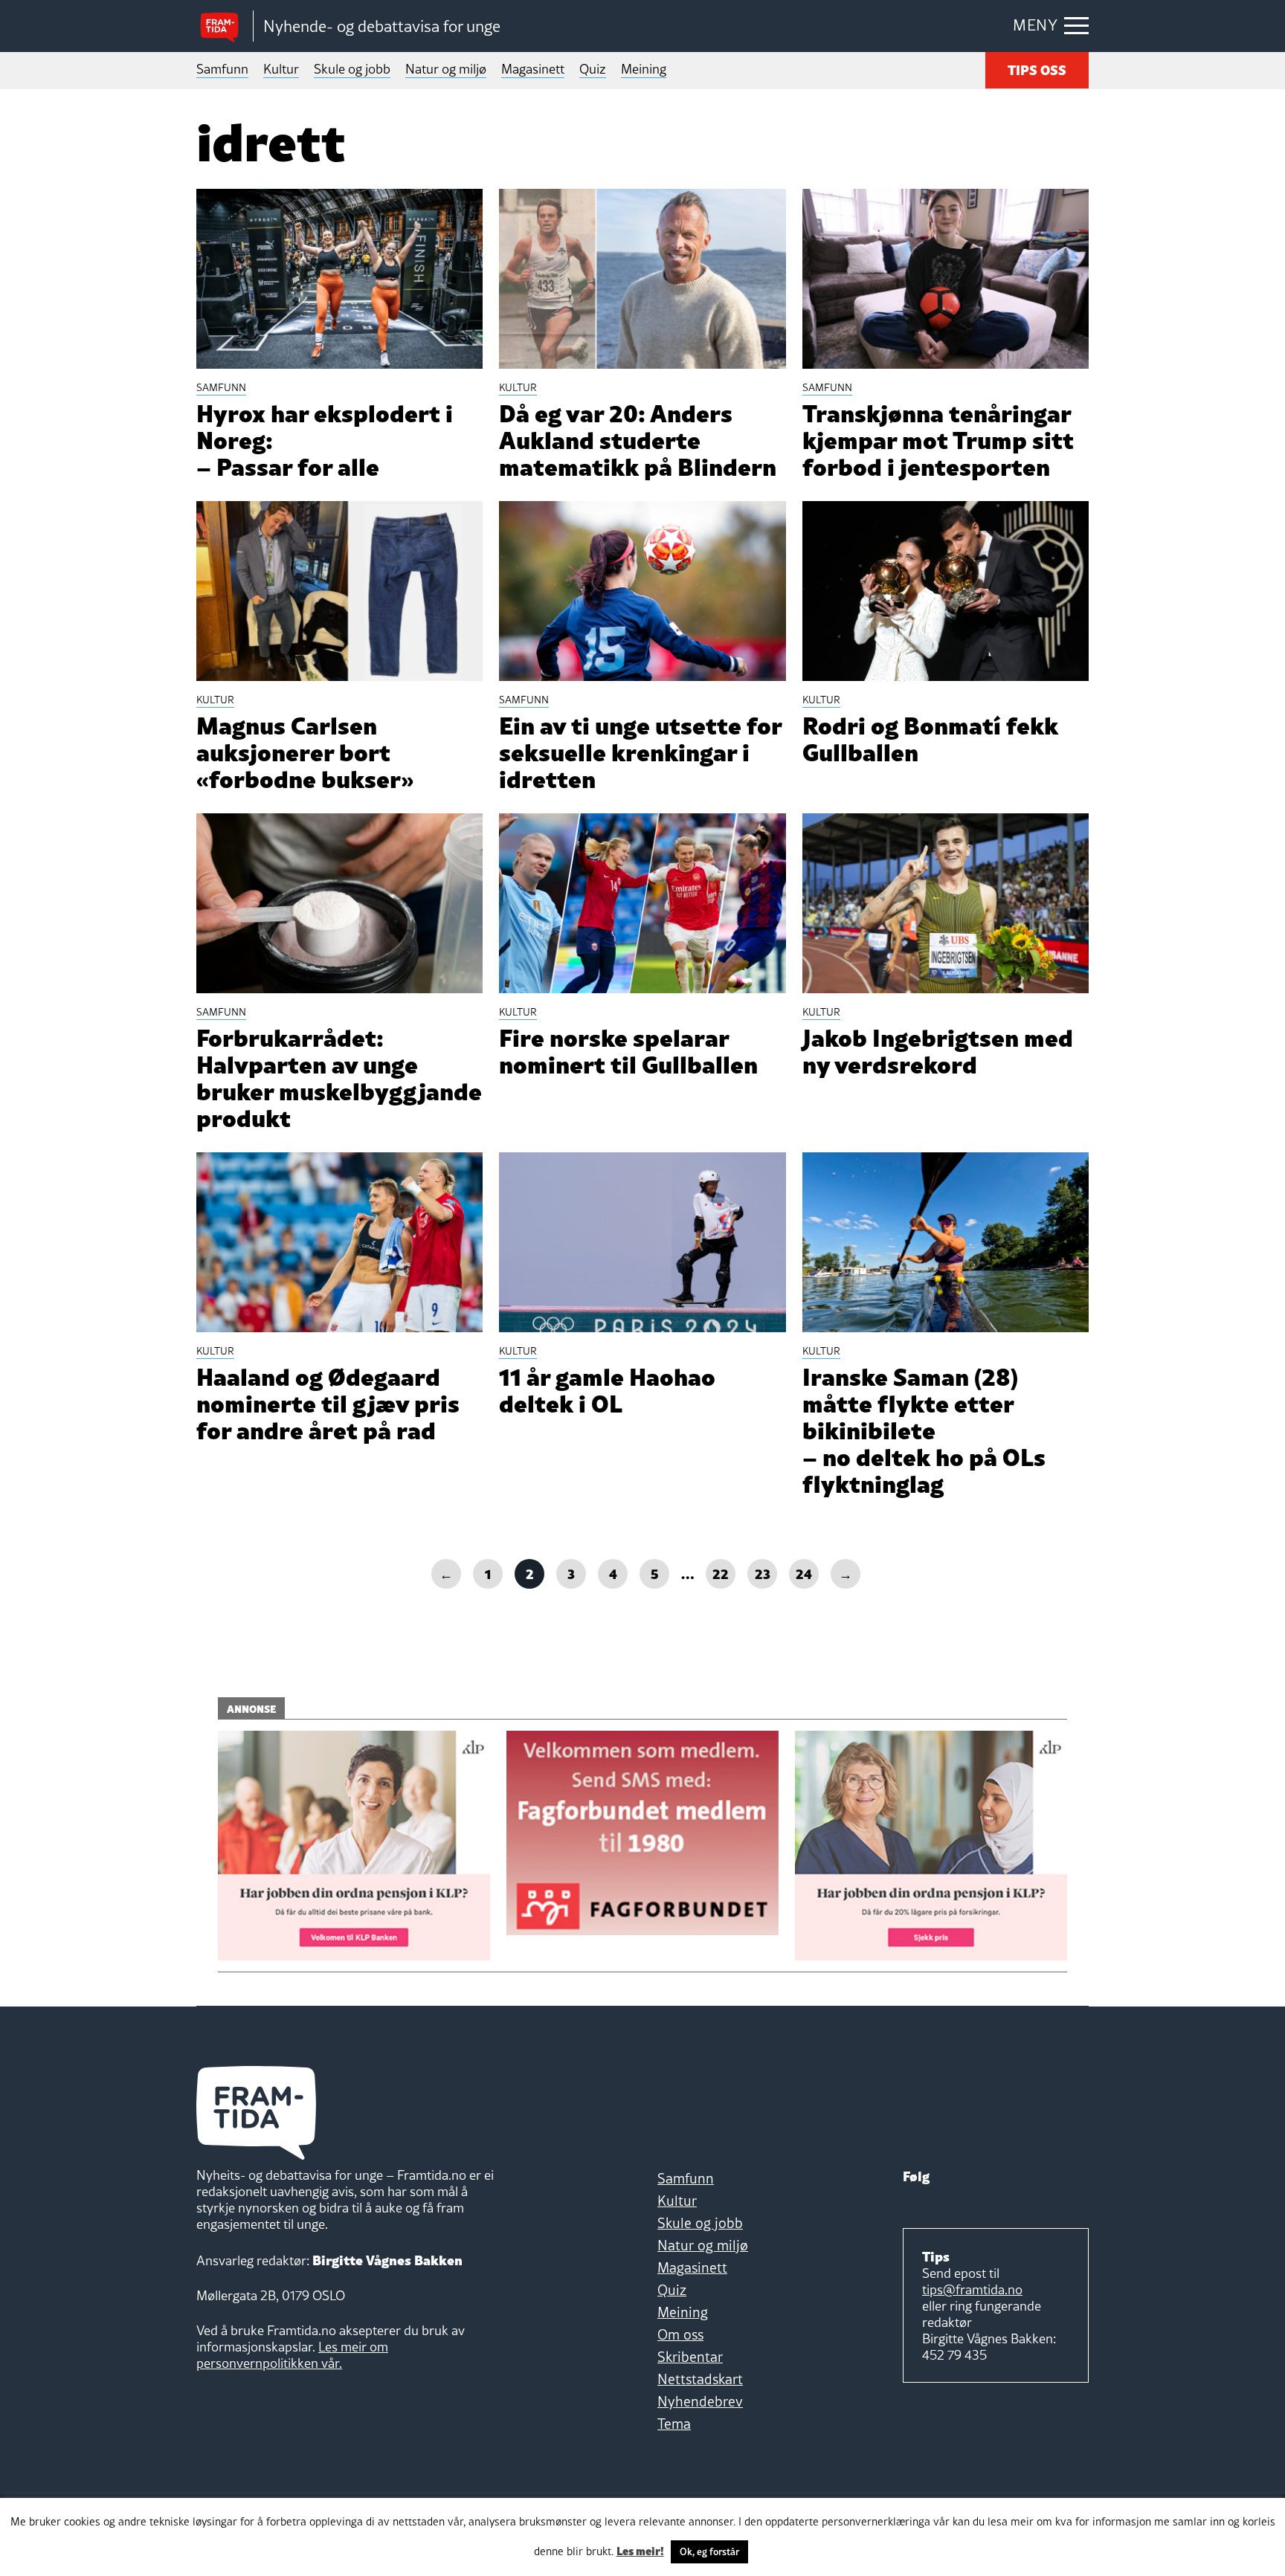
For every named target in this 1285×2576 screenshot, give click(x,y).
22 (721, 1573)
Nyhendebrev (700, 2401)
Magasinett (533, 69)
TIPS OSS (1037, 69)
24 (804, 1573)
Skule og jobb (352, 69)
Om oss (680, 2334)
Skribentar (690, 2357)
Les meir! (640, 2550)
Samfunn (222, 69)
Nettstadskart (700, 2379)
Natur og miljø (446, 69)
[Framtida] (225, 26)
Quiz (593, 69)
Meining (644, 69)
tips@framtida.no (972, 2289)
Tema (674, 2424)
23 (763, 1573)
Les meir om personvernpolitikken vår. (292, 2355)
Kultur (281, 69)
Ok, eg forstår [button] (709, 2551)
